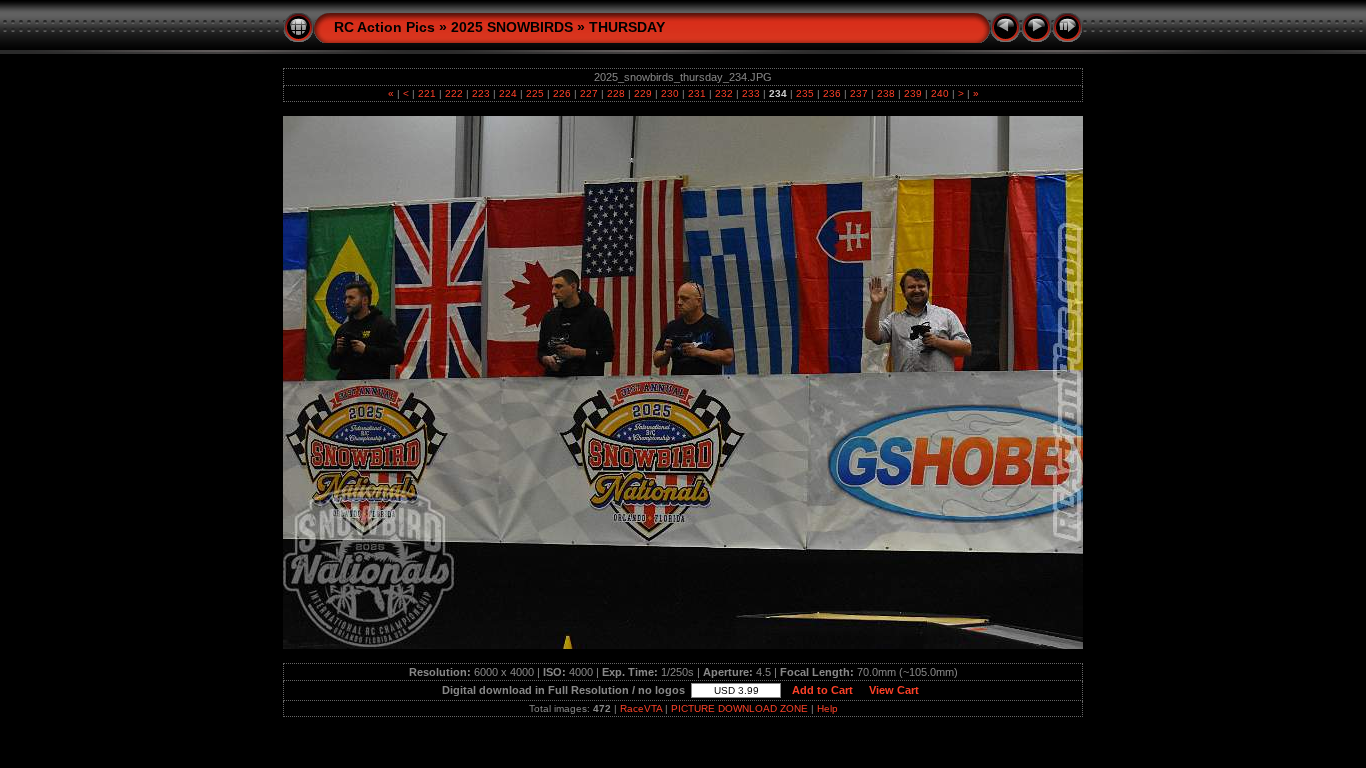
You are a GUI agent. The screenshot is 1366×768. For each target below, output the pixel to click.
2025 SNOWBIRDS (512, 27)
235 (805, 93)
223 (481, 93)
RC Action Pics (384, 27)
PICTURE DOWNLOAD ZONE (739, 708)
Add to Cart (822, 690)
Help (827, 708)
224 (508, 93)
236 (832, 93)
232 (724, 93)
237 (859, 93)
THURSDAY (627, 27)
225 (535, 93)
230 (670, 93)
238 (886, 93)
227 (589, 93)
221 (427, 93)
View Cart (894, 690)
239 (913, 93)
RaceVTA (641, 708)
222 (454, 93)
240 (940, 93)
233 (751, 93)
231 (697, 93)
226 (562, 93)
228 (616, 93)
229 (643, 93)
